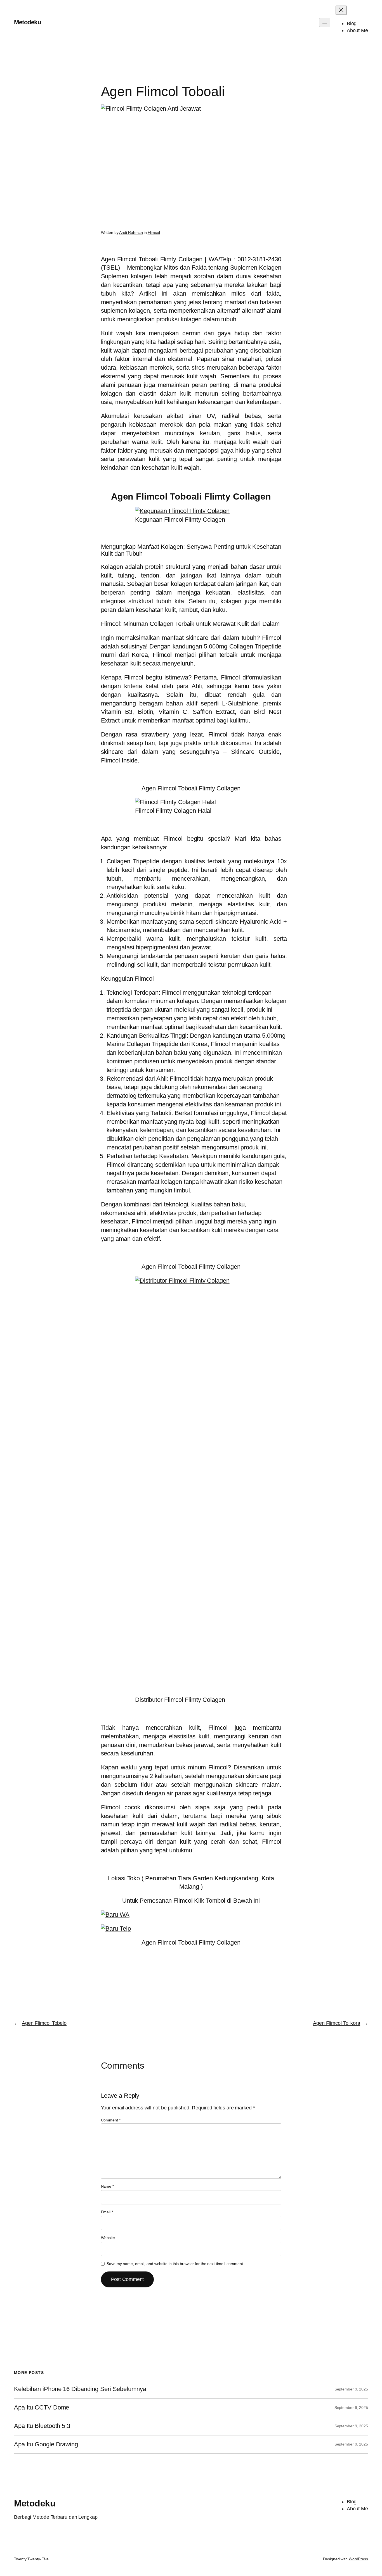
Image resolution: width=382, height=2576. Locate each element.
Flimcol (154, 232)
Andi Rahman (131, 232)
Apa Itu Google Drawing (46, 2444)
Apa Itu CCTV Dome (42, 2408)
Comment (111, 2120)
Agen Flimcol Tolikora (337, 2023)
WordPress (358, 2559)
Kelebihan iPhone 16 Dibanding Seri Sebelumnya (80, 2389)
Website (108, 2238)
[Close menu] (341, 10)
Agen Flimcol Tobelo (44, 2023)
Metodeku (27, 22)
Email (107, 2212)
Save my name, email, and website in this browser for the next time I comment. (175, 2264)
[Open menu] (325, 22)
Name (107, 2186)
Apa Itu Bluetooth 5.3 (42, 2426)
